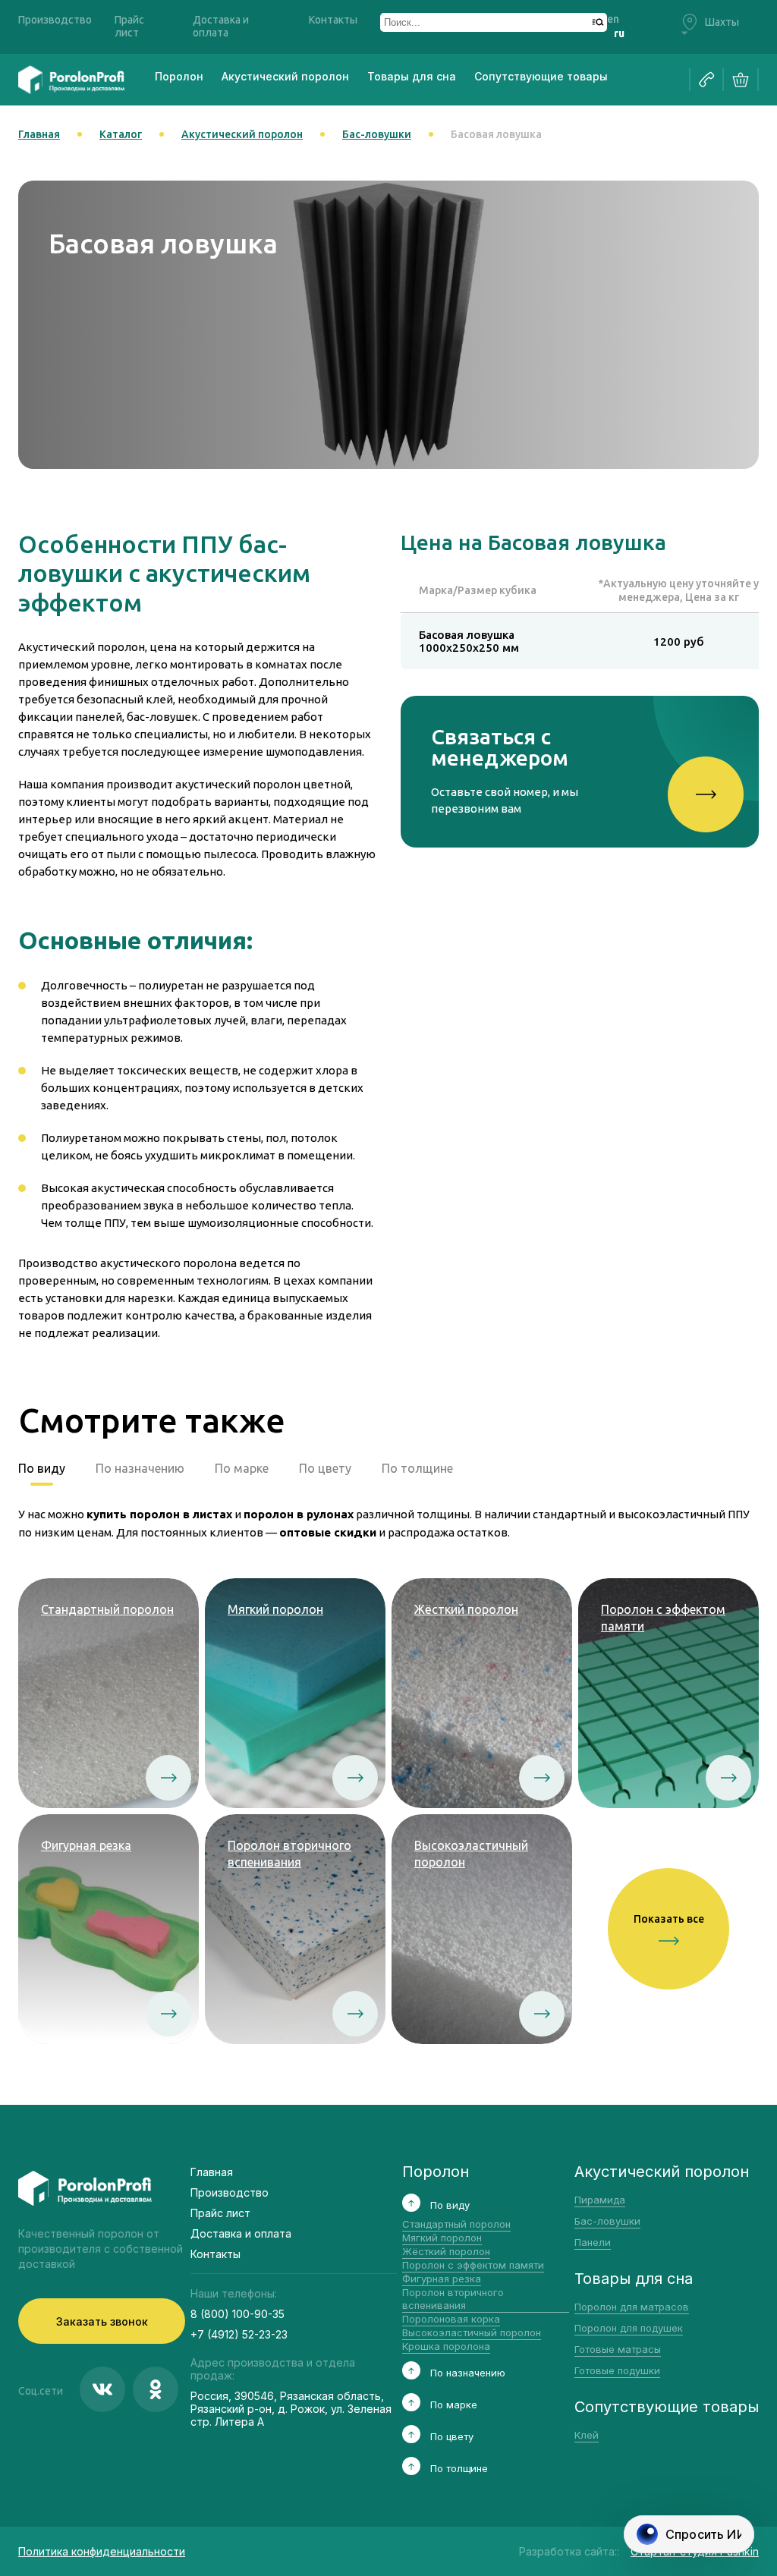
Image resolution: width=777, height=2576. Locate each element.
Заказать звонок (102, 2321)
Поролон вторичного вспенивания (453, 2299)
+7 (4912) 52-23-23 (239, 2334)
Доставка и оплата (221, 26)
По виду (42, 1468)
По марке (242, 1468)
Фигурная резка (442, 2279)
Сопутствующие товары (541, 76)
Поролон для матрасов (632, 2307)
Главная (39, 134)
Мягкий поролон (442, 2238)
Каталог (121, 134)
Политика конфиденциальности (102, 2551)
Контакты (333, 20)
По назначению (140, 1468)
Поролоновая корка (451, 2319)
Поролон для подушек (629, 2328)
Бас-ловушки (377, 134)
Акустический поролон (285, 76)
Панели (593, 2242)
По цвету (325, 1468)
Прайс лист (129, 26)
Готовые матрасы (618, 2349)
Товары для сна (412, 76)
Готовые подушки (617, 2370)
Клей (587, 2435)
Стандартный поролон (456, 2224)
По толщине (417, 1468)
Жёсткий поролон (446, 2251)
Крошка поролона (446, 2346)
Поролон (179, 76)
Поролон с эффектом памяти (473, 2265)
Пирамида (600, 2200)
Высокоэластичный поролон (472, 2332)
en (613, 19)
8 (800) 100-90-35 (238, 2314)
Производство (55, 20)
